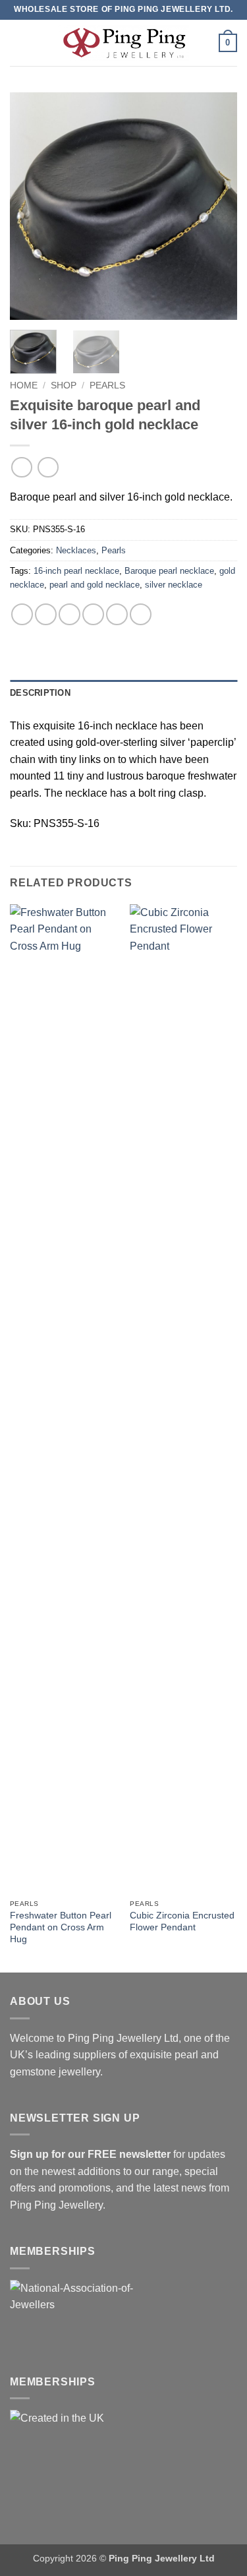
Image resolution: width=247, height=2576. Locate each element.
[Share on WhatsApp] (22, 614)
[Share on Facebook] (46, 614)
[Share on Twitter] (69, 614)
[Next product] (21, 467)
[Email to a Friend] (93, 614)
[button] (18, 43)
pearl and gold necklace (95, 585)
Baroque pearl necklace (169, 571)
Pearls (107, 385)
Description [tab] (40, 693)
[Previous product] (48, 467)
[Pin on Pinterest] (117, 614)
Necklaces (76, 550)
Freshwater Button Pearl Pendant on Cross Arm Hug (61, 1927)
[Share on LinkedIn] (141, 614)
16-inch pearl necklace (76, 571)
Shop (64, 385)
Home (24, 385)
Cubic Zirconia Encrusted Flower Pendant (182, 1921)
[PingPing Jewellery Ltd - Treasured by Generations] (124, 43)
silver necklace (174, 585)
